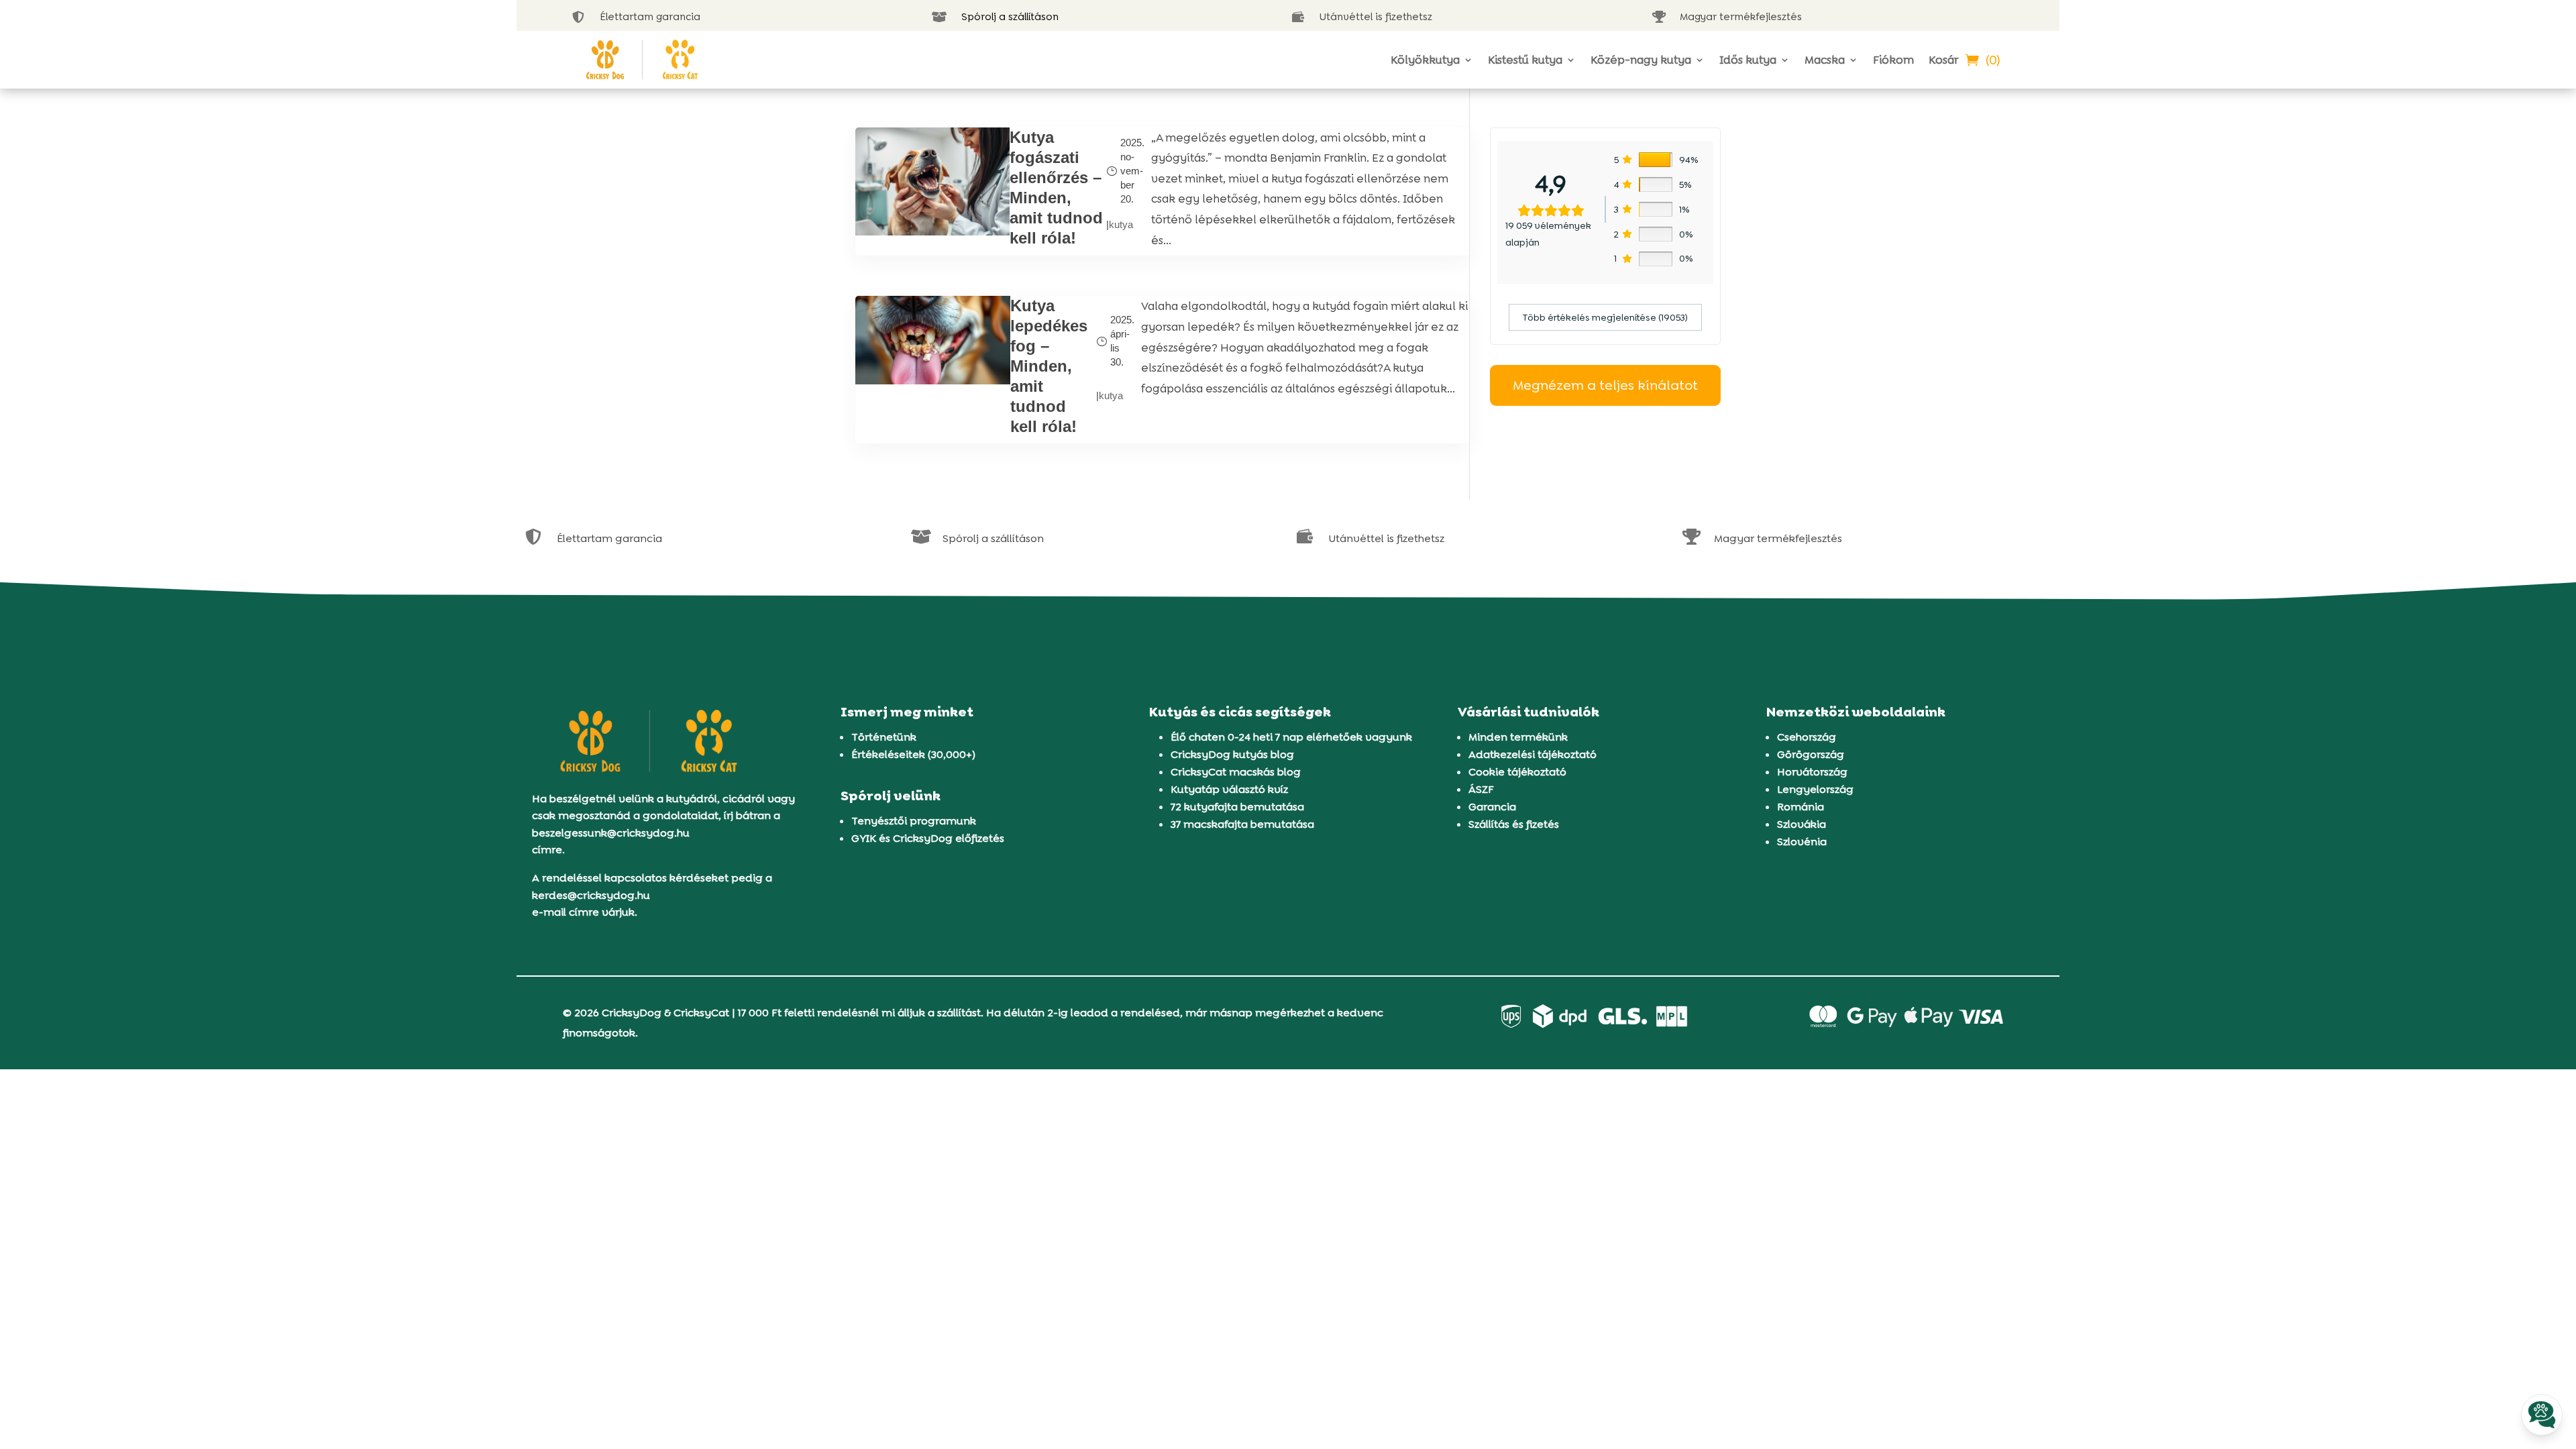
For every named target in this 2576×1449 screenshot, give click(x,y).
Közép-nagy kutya (1641, 60)
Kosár (1943, 60)
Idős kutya (1748, 60)
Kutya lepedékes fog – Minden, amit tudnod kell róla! (1049, 366)
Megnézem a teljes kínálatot (1605, 385)
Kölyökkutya (1425, 60)
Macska (1825, 60)
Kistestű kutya (1525, 60)
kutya (1121, 224)
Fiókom (1893, 60)
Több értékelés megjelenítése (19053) (1605, 317)
